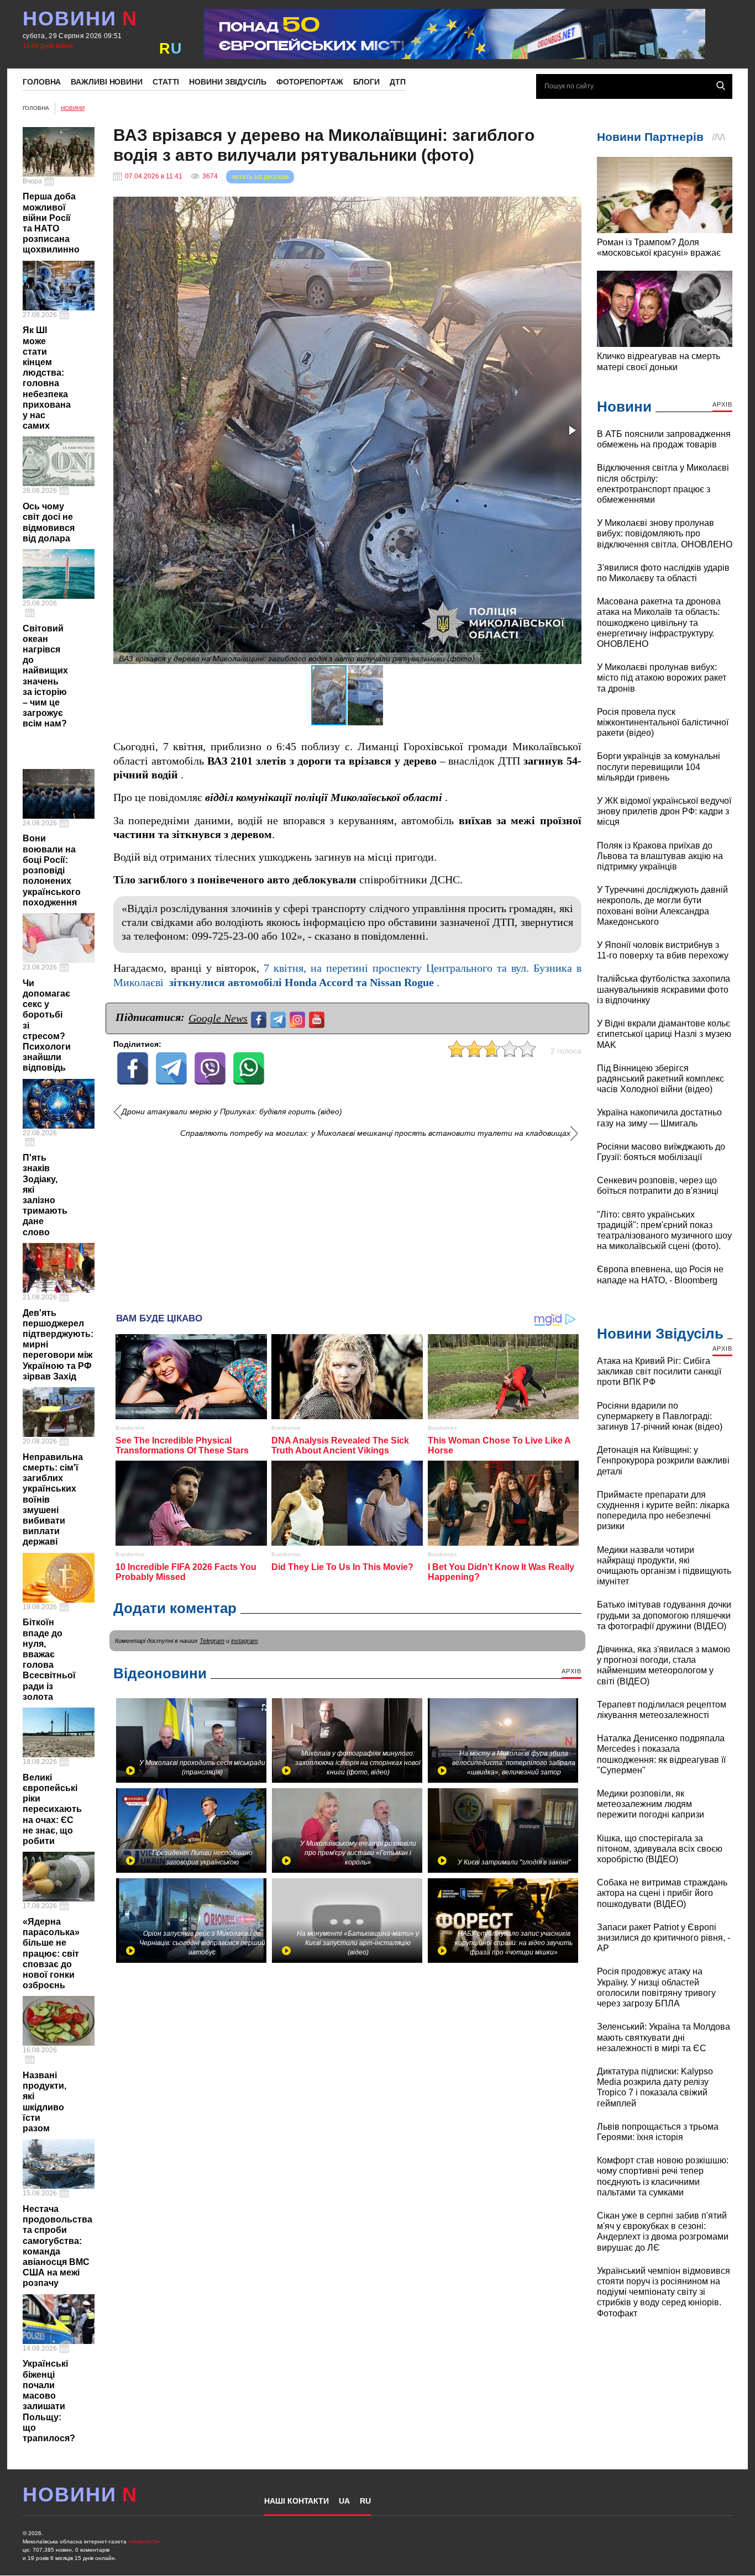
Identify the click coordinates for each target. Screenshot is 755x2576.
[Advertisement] (347, 1221)
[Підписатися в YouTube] (318, 1018)
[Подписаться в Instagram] (299, 1018)
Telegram (212, 1641)
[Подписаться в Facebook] (260, 1018)
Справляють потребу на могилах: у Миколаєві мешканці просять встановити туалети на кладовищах (375, 1133)
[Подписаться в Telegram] (279, 1018)
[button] (572, 206)
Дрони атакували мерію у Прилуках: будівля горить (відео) (232, 1112)
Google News (218, 1018)
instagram (244, 1641)
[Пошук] (721, 86)
